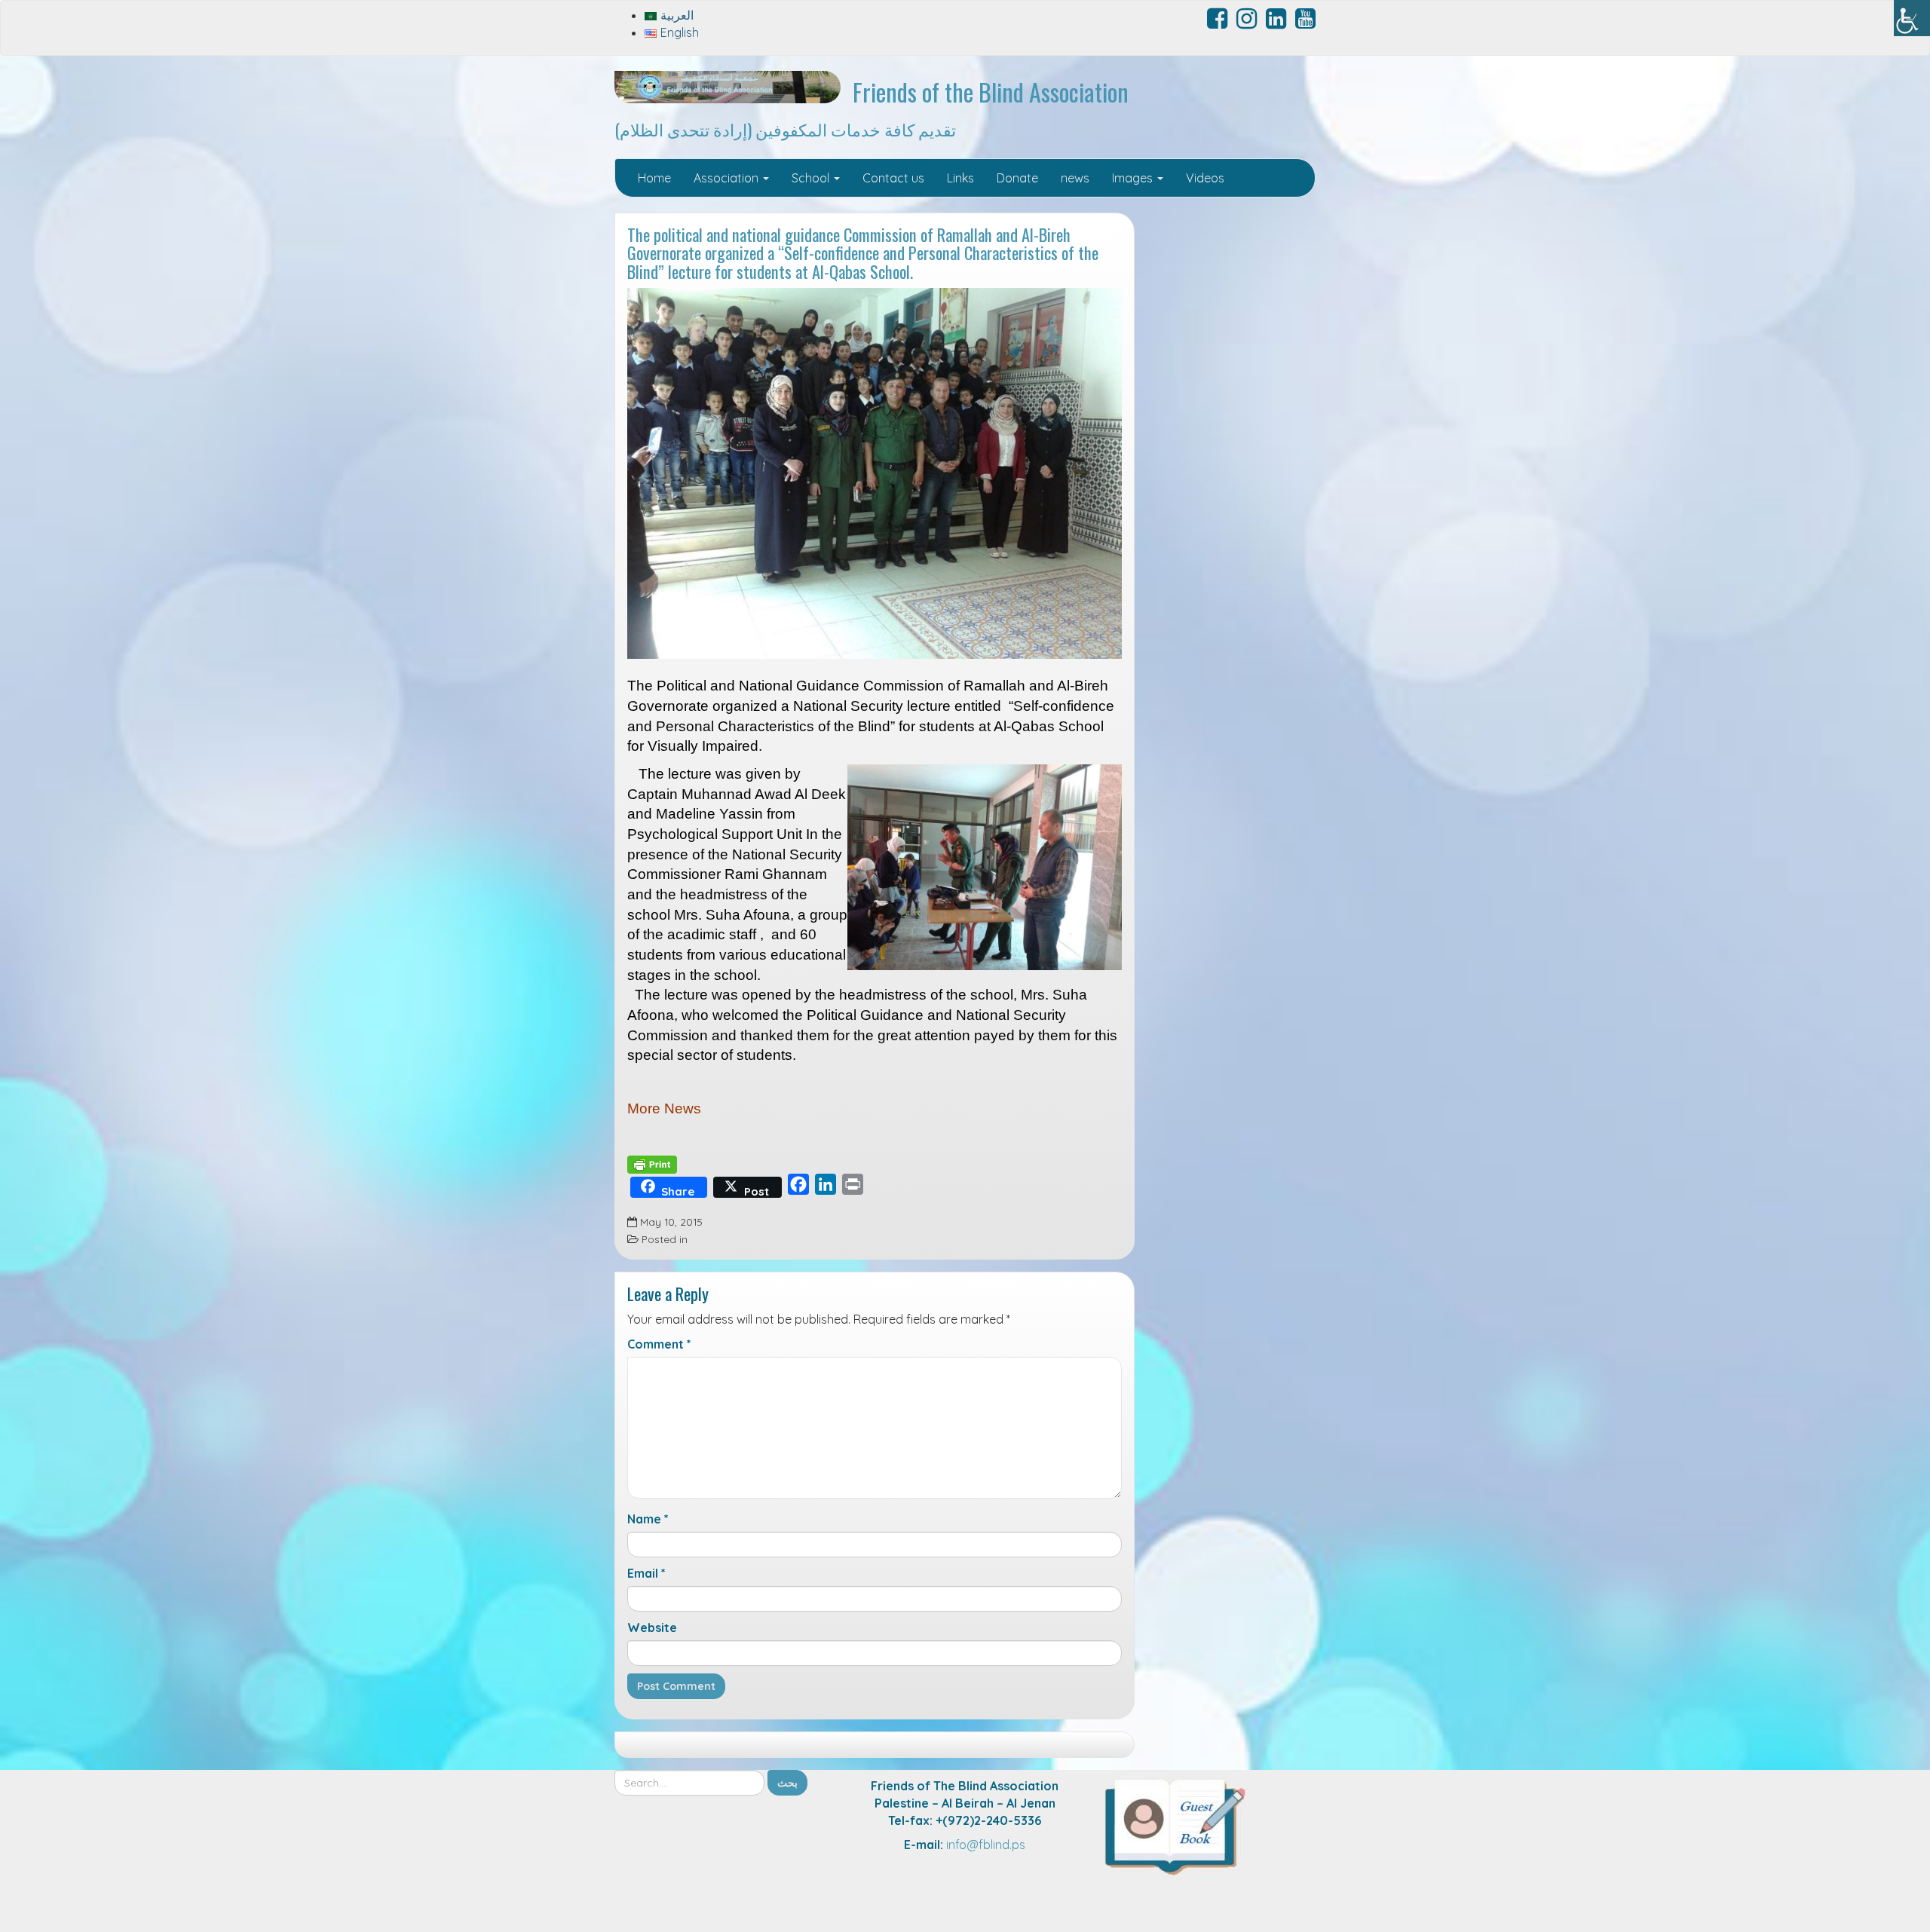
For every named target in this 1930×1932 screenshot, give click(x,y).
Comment (659, 1344)
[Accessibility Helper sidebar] (1912, 18)
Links (960, 178)
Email (646, 1573)
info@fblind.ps (986, 1845)
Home (654, 178)
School (812, 178)
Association (728, 178)
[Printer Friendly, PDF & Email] (652, 1163)
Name (648, 1519)
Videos (1205, 178)
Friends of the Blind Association (991, 92)
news (1075, 178)
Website (652, 1627)
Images (1134, 178)
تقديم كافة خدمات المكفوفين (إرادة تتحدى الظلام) (785, 129)
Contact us (893, 178)
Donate (1017, 178)
